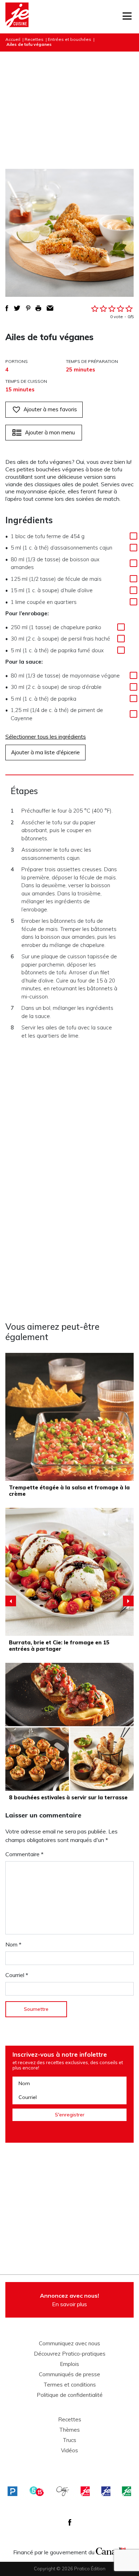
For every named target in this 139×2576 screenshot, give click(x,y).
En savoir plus (69, 2300)
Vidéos (69, 2451)
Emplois (69, 2364)
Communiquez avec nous (69, 2344)
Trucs (69, 2440)
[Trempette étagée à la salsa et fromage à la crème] (69, 1417)
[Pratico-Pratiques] (12, 2491)
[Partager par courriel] (50, 308)
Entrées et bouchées (69, 39)
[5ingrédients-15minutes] (37, 2491)
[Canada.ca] (111, 2550)
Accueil (13, 39)
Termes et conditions (70, 2385)
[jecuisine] (85, 2491)
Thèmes (69, 2430)
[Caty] (63, 2491)
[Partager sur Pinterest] (28, 308)
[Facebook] (70, 2522)
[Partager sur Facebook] (7, 308)
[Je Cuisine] (17, 17)
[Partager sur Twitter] (17, 308)
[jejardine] (127, 2491)
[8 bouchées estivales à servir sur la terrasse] (69, 1727)
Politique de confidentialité (70, 2395)
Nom (13, 1944)
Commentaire (24, 1854)
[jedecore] (106, 2491)
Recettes (34, 39)
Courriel (17, 1975)
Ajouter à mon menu (50, 432)
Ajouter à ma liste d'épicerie (45, 752)
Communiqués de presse (69, 2374)
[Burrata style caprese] (69, 1572)
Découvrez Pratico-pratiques (70, 2354)
